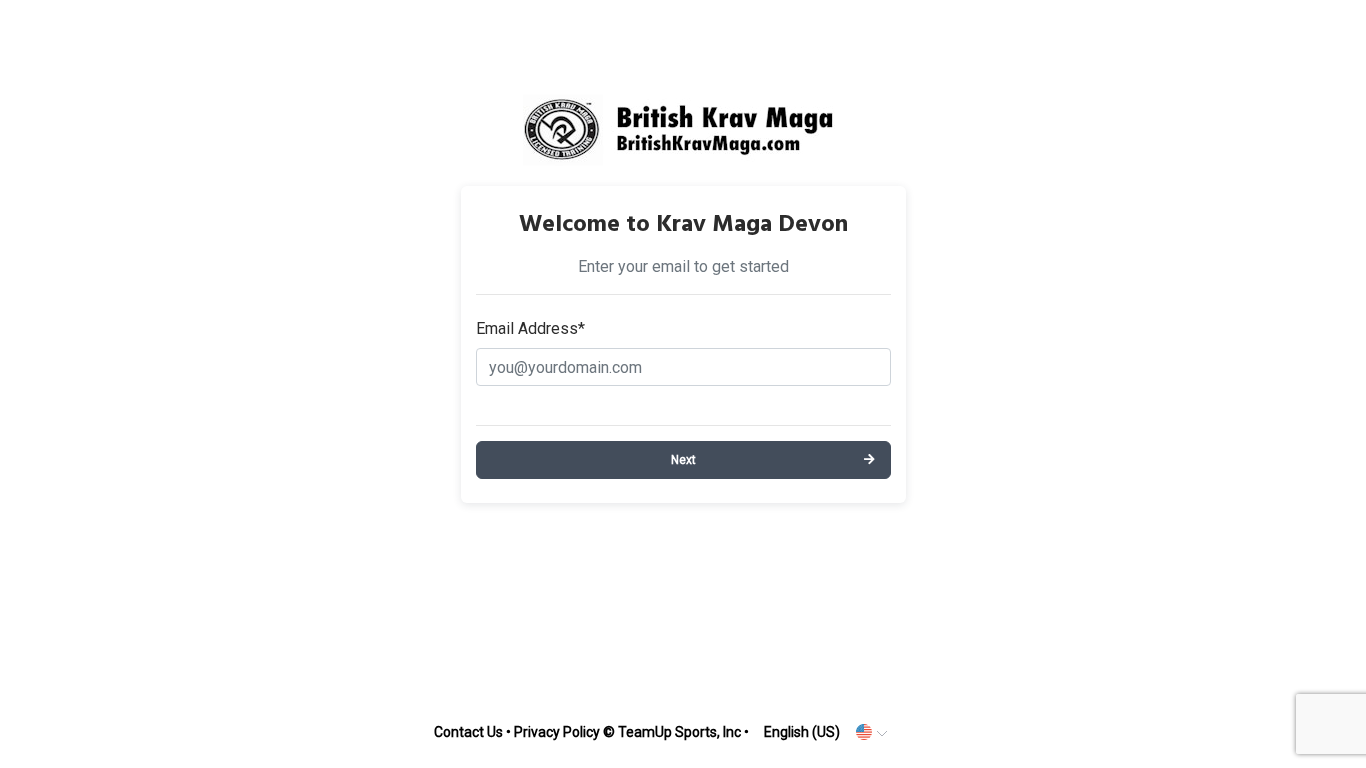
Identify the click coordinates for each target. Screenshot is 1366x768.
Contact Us (468, 732)
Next (683, 460)
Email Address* (530, 328)
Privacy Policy (557, 732)
